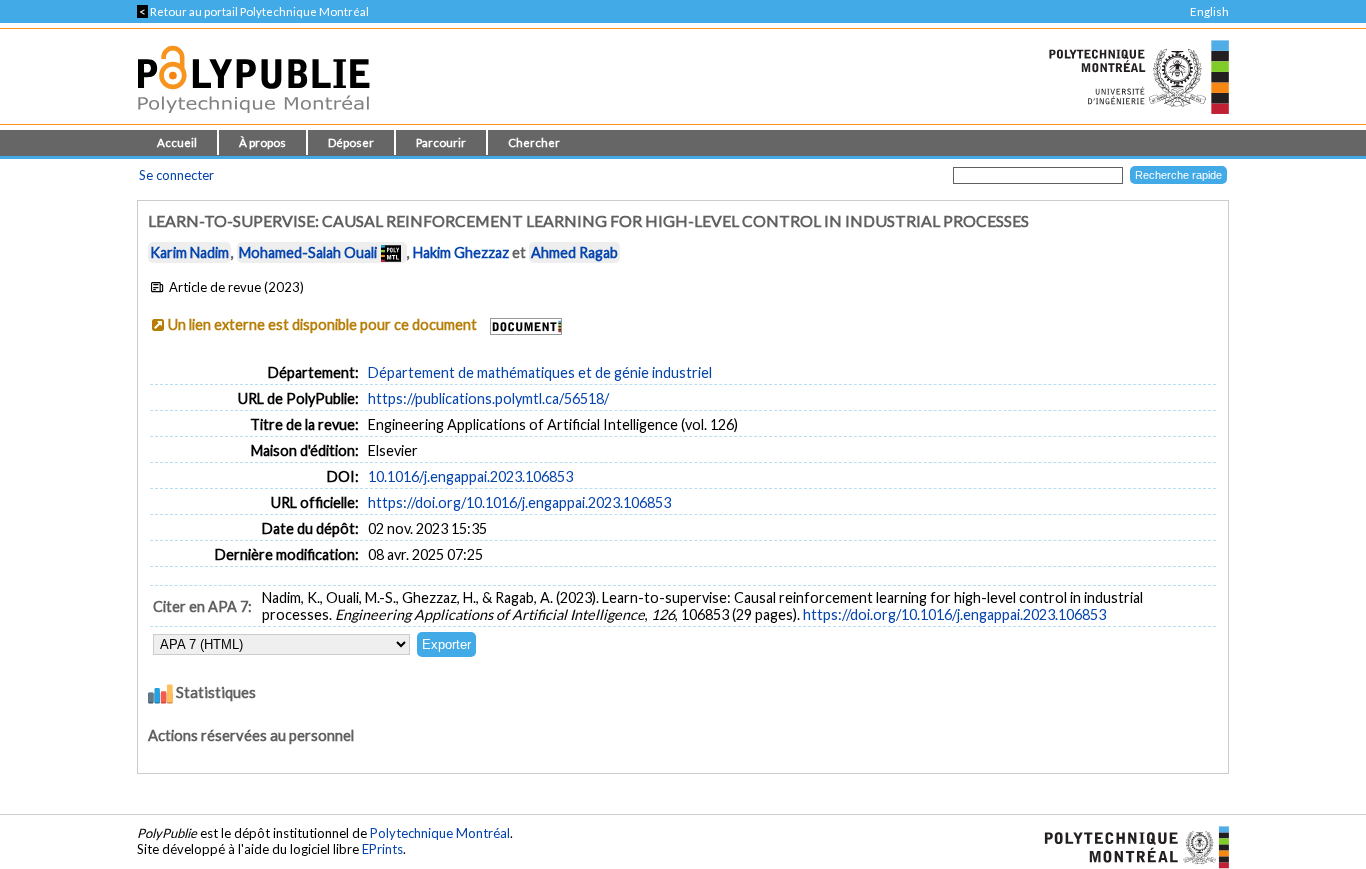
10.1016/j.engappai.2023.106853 (470, 476)
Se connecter (176, 175)
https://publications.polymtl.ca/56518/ (488, 398)
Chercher (534, 142)
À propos (262, 142)
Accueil (177, 142)
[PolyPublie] (253, 118)
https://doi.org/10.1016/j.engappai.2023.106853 (519, 502)
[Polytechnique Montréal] (1128, 846)
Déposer (351, 142)
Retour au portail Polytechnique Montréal (253, 11)
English (1209, 11)
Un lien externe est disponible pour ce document (322, 324)
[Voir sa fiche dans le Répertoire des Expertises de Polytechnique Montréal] (391, 252)
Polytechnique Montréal (440, 833)
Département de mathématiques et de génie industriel (540, 372)
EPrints (382, 849)
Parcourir (441, 142)
